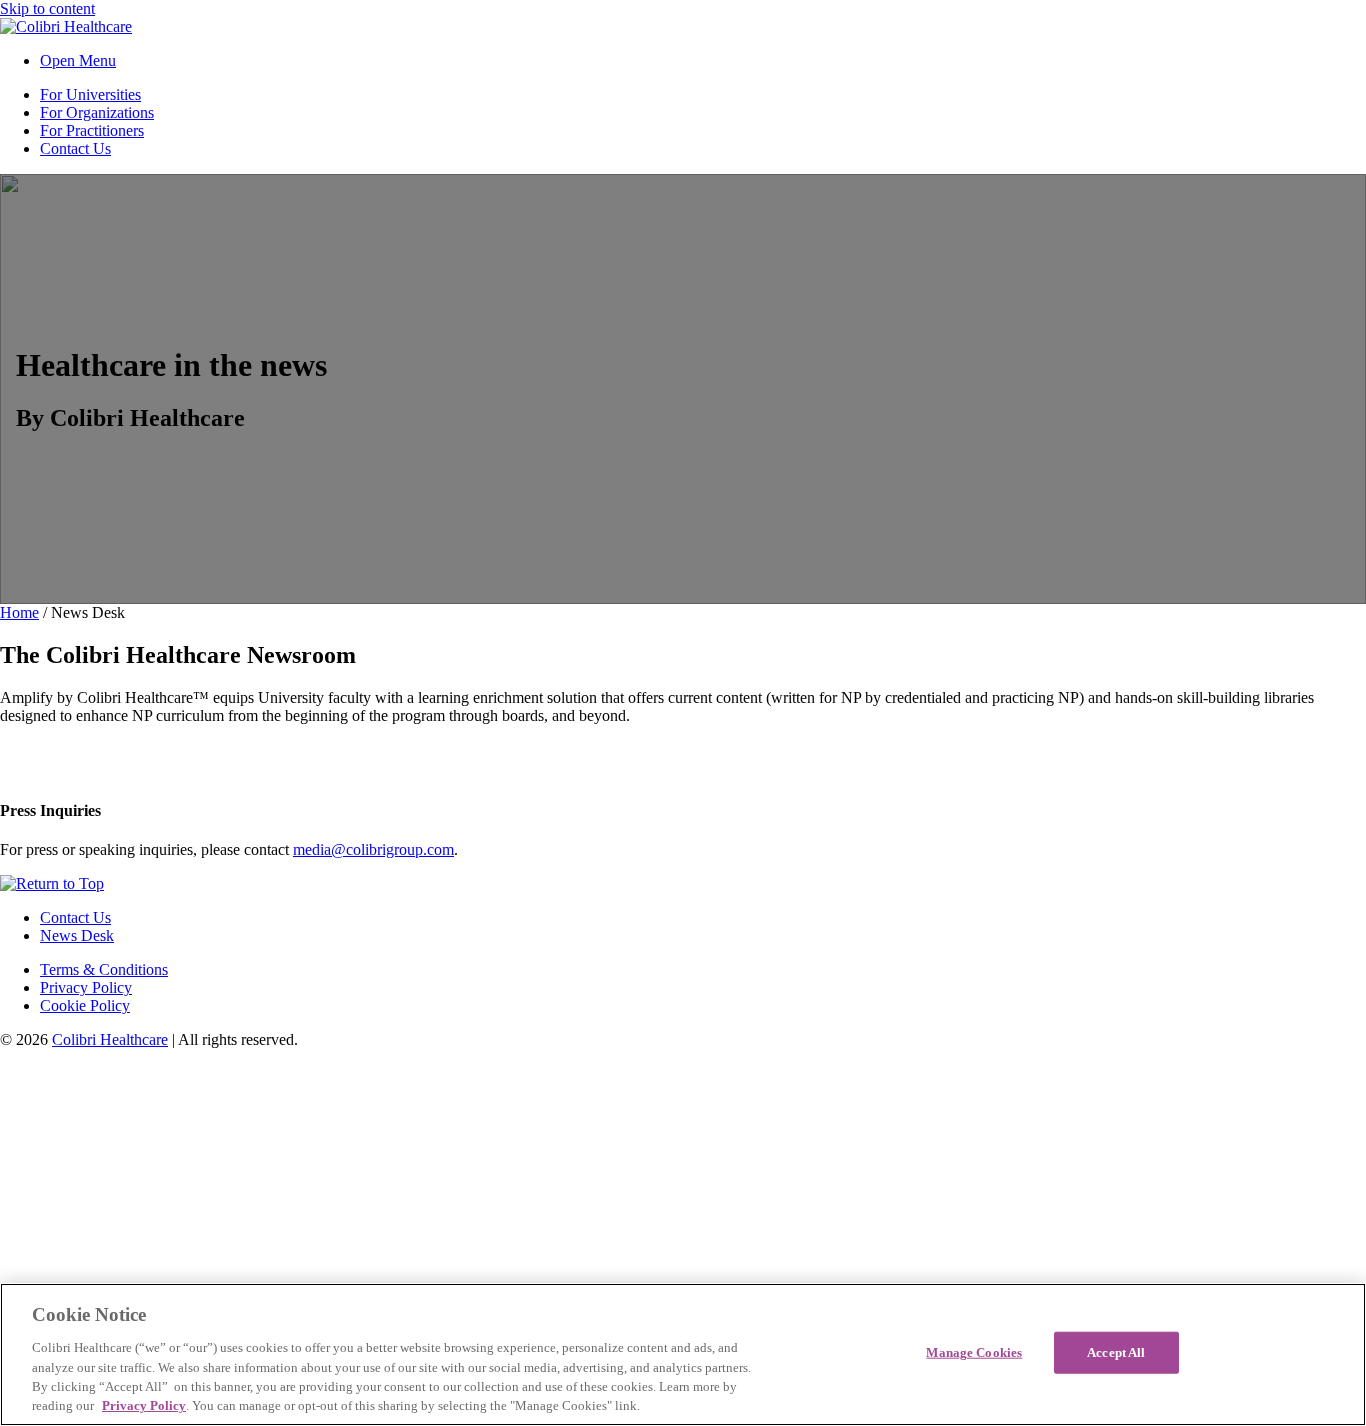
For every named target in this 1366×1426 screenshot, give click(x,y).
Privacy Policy (86, 987)
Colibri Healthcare (110, 1039)
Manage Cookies (974, 1352)
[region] (683, 1354)
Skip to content (47, 8)
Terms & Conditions (104, 969)
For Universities (90, 94)
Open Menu (78, 60)
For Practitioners (92, 130)
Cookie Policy (85, 1005)
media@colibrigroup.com (373, 849)
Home (19, 612)
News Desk (77, 935)
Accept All (1116, 1352)
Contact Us (75, 148)
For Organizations (97, 112)
